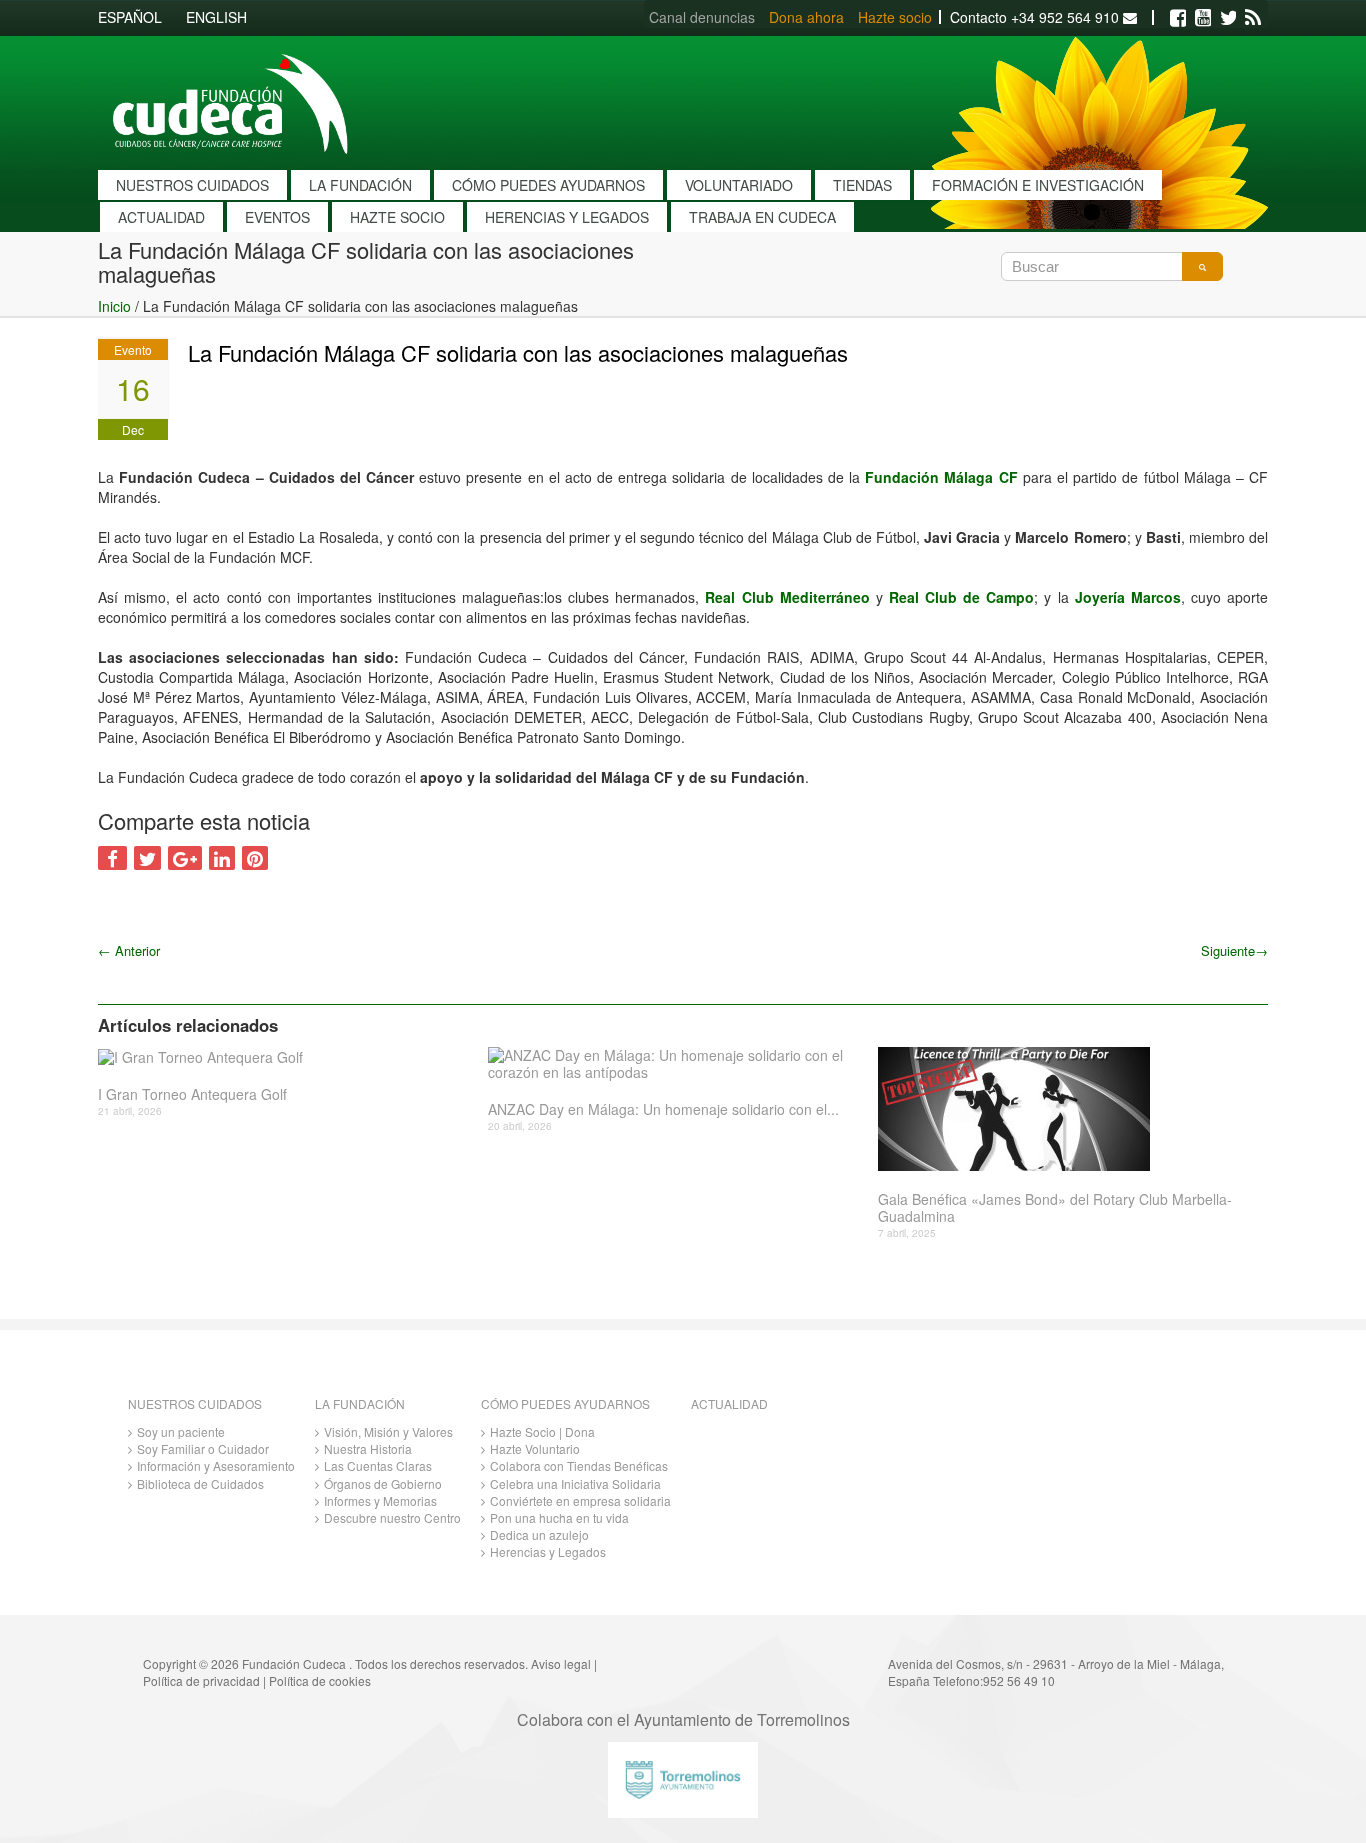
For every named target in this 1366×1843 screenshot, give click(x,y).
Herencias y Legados (548, 1551)
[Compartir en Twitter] (147, 858)
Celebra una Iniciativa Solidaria (575, 1483)
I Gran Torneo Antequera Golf (192, 1094)
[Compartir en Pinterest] (255, 858)
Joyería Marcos (1128, 597)
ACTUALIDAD (161, 217)
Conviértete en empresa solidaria (580, 1500)
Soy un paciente (181, 1431)
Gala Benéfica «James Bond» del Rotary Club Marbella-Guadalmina (1055, 1208)
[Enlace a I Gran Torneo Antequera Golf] (285, 1056)
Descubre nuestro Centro (392, 1517)
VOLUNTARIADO (739, 185)
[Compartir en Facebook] (112, 858)
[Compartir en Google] (185, 858)
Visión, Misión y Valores (388, 1431)
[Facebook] (1178, 18)
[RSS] (1253, 18)
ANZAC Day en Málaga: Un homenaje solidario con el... (663, 1109)
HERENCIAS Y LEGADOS (567, 217)
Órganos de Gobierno (383, 1483)
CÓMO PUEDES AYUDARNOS (548, 185)
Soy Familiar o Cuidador (203, 1448)
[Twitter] (1228, 18)
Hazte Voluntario (535, 1448)
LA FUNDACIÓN (360, 185)
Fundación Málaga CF (941, 477)
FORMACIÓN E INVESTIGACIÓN (1038, 185)
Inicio (114, 306)
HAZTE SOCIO (397, 217)
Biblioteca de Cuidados (200, 1483)
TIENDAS (862, 185)
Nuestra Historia (368, 1448)
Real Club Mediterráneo (790, 597)
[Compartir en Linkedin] (222, 858)
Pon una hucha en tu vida (559, 1517)
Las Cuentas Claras (378, 1465)
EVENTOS (277, 217)
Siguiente (1234, 950)
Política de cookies (320, 1680)
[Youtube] (1203, 18)
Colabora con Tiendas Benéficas (579, 1465)
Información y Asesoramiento (216, 1465)
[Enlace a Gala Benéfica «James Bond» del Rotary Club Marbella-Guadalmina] (1065, 1109)
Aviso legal (561, 1663)
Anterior (129, 950)
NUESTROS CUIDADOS (192, 185)
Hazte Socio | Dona (542, 1431)
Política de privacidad (201, 1680)
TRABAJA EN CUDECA (762, 217)
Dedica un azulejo (539, 1534)
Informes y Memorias (380, 1500)
